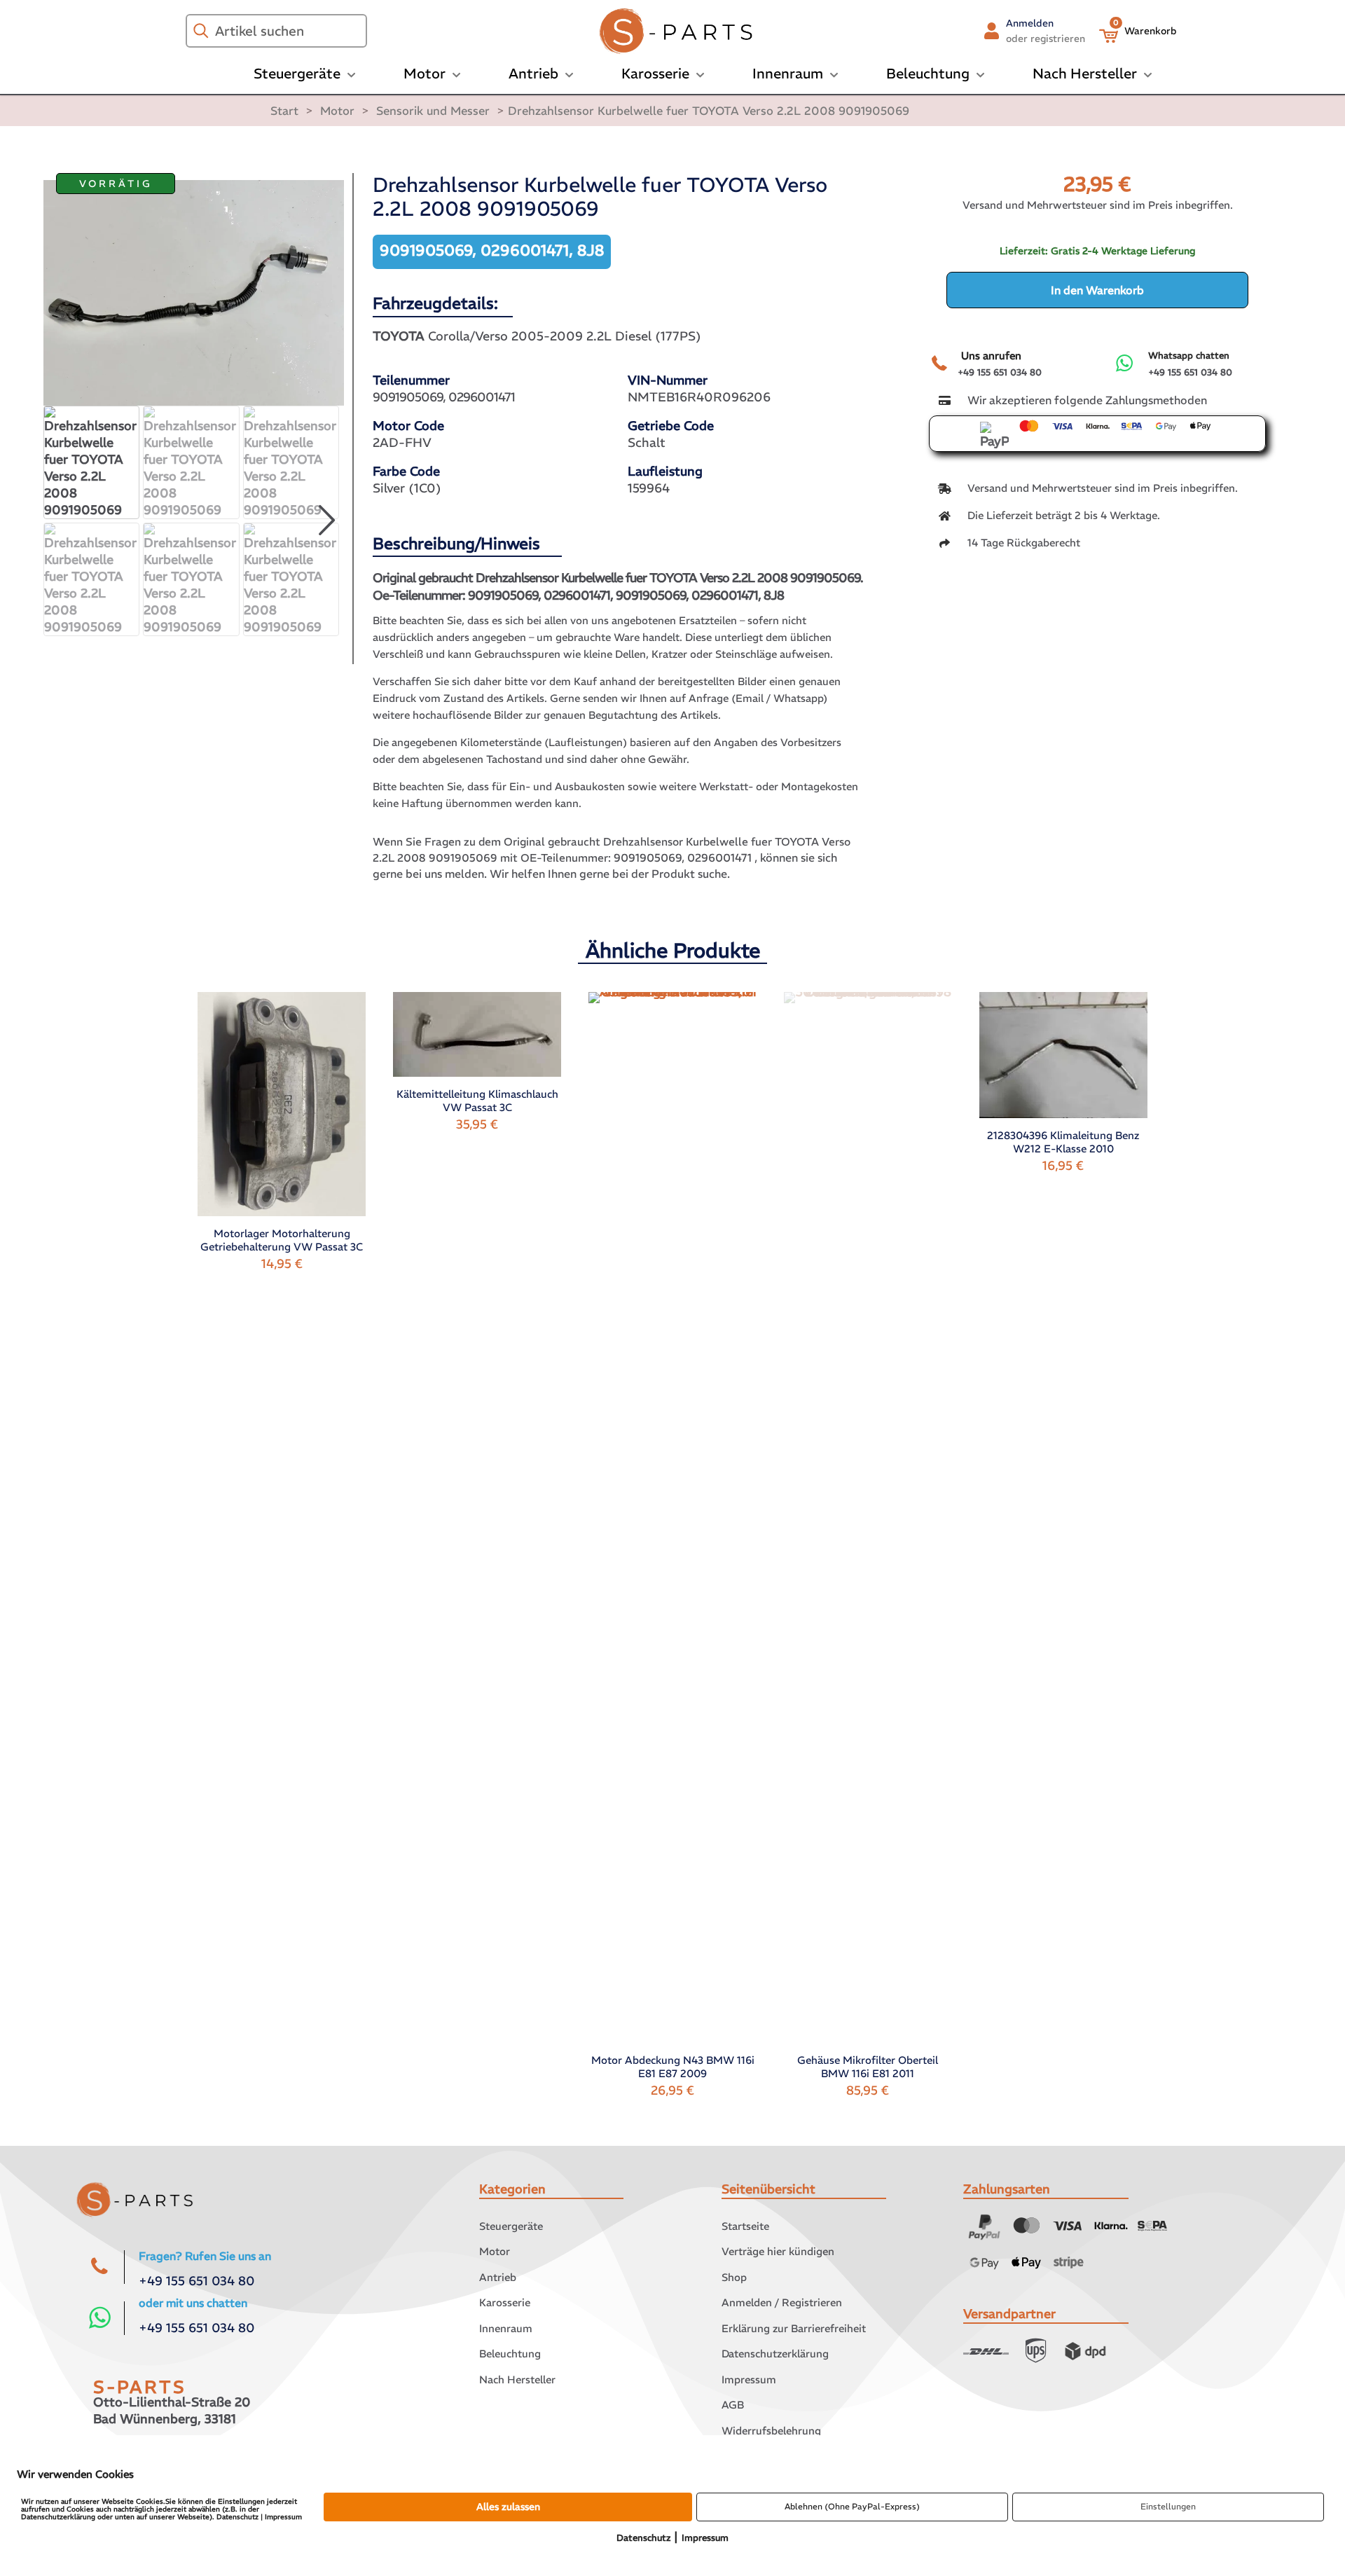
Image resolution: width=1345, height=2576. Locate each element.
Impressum (749, 2379)
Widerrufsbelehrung (771, 2431)
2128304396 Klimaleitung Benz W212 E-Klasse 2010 (1063, 1142)
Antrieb (498, 2277)
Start (284, 111)
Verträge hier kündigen (778, 2251)
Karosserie (505, 2302)
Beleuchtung (510, 2354)
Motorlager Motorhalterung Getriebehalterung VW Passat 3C (282, 1240)
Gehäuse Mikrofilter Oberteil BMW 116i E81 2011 (868, 2067)
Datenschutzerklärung (775, 2354)
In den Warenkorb (1097, 290)
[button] (326, 521)
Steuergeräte (511, 2226)
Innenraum (506, 2328)
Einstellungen (1168, 2506)
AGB (733, 2405)
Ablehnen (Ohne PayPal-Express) (852, 2506)
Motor (337, 111)
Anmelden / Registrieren (782, 2302)
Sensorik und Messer (433, 111)
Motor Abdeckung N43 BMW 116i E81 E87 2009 (673, 2067)
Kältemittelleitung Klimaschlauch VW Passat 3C (477, 1101)
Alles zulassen (508, 2507)
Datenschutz (643, 2538)
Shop (734, 2277)
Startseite (745, 2226)
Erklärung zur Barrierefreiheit (794, 2328)
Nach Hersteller (517, 2379)
